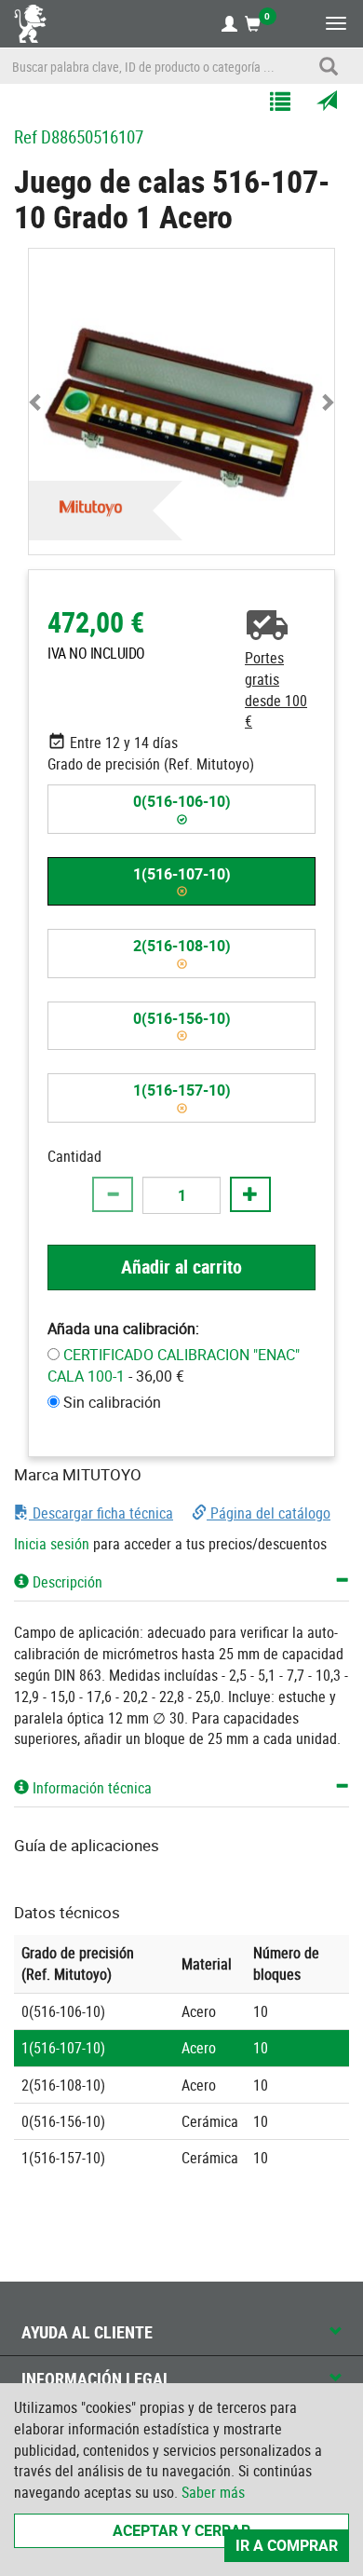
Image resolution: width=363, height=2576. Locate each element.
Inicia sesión (52, 1544)
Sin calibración (112, 1402)
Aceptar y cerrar (181, 2530)
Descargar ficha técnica (101, 1513)
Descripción (66, 1582)
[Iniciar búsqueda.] (329, 66)
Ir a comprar (287, 2545)
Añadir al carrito (181, 1267)
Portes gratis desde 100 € (276, 690)
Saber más (213, 2492)
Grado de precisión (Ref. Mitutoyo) (151, 764)
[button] (36, 402)
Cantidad (74, 1156)
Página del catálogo (269, 1513)
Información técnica (90, 1788)
